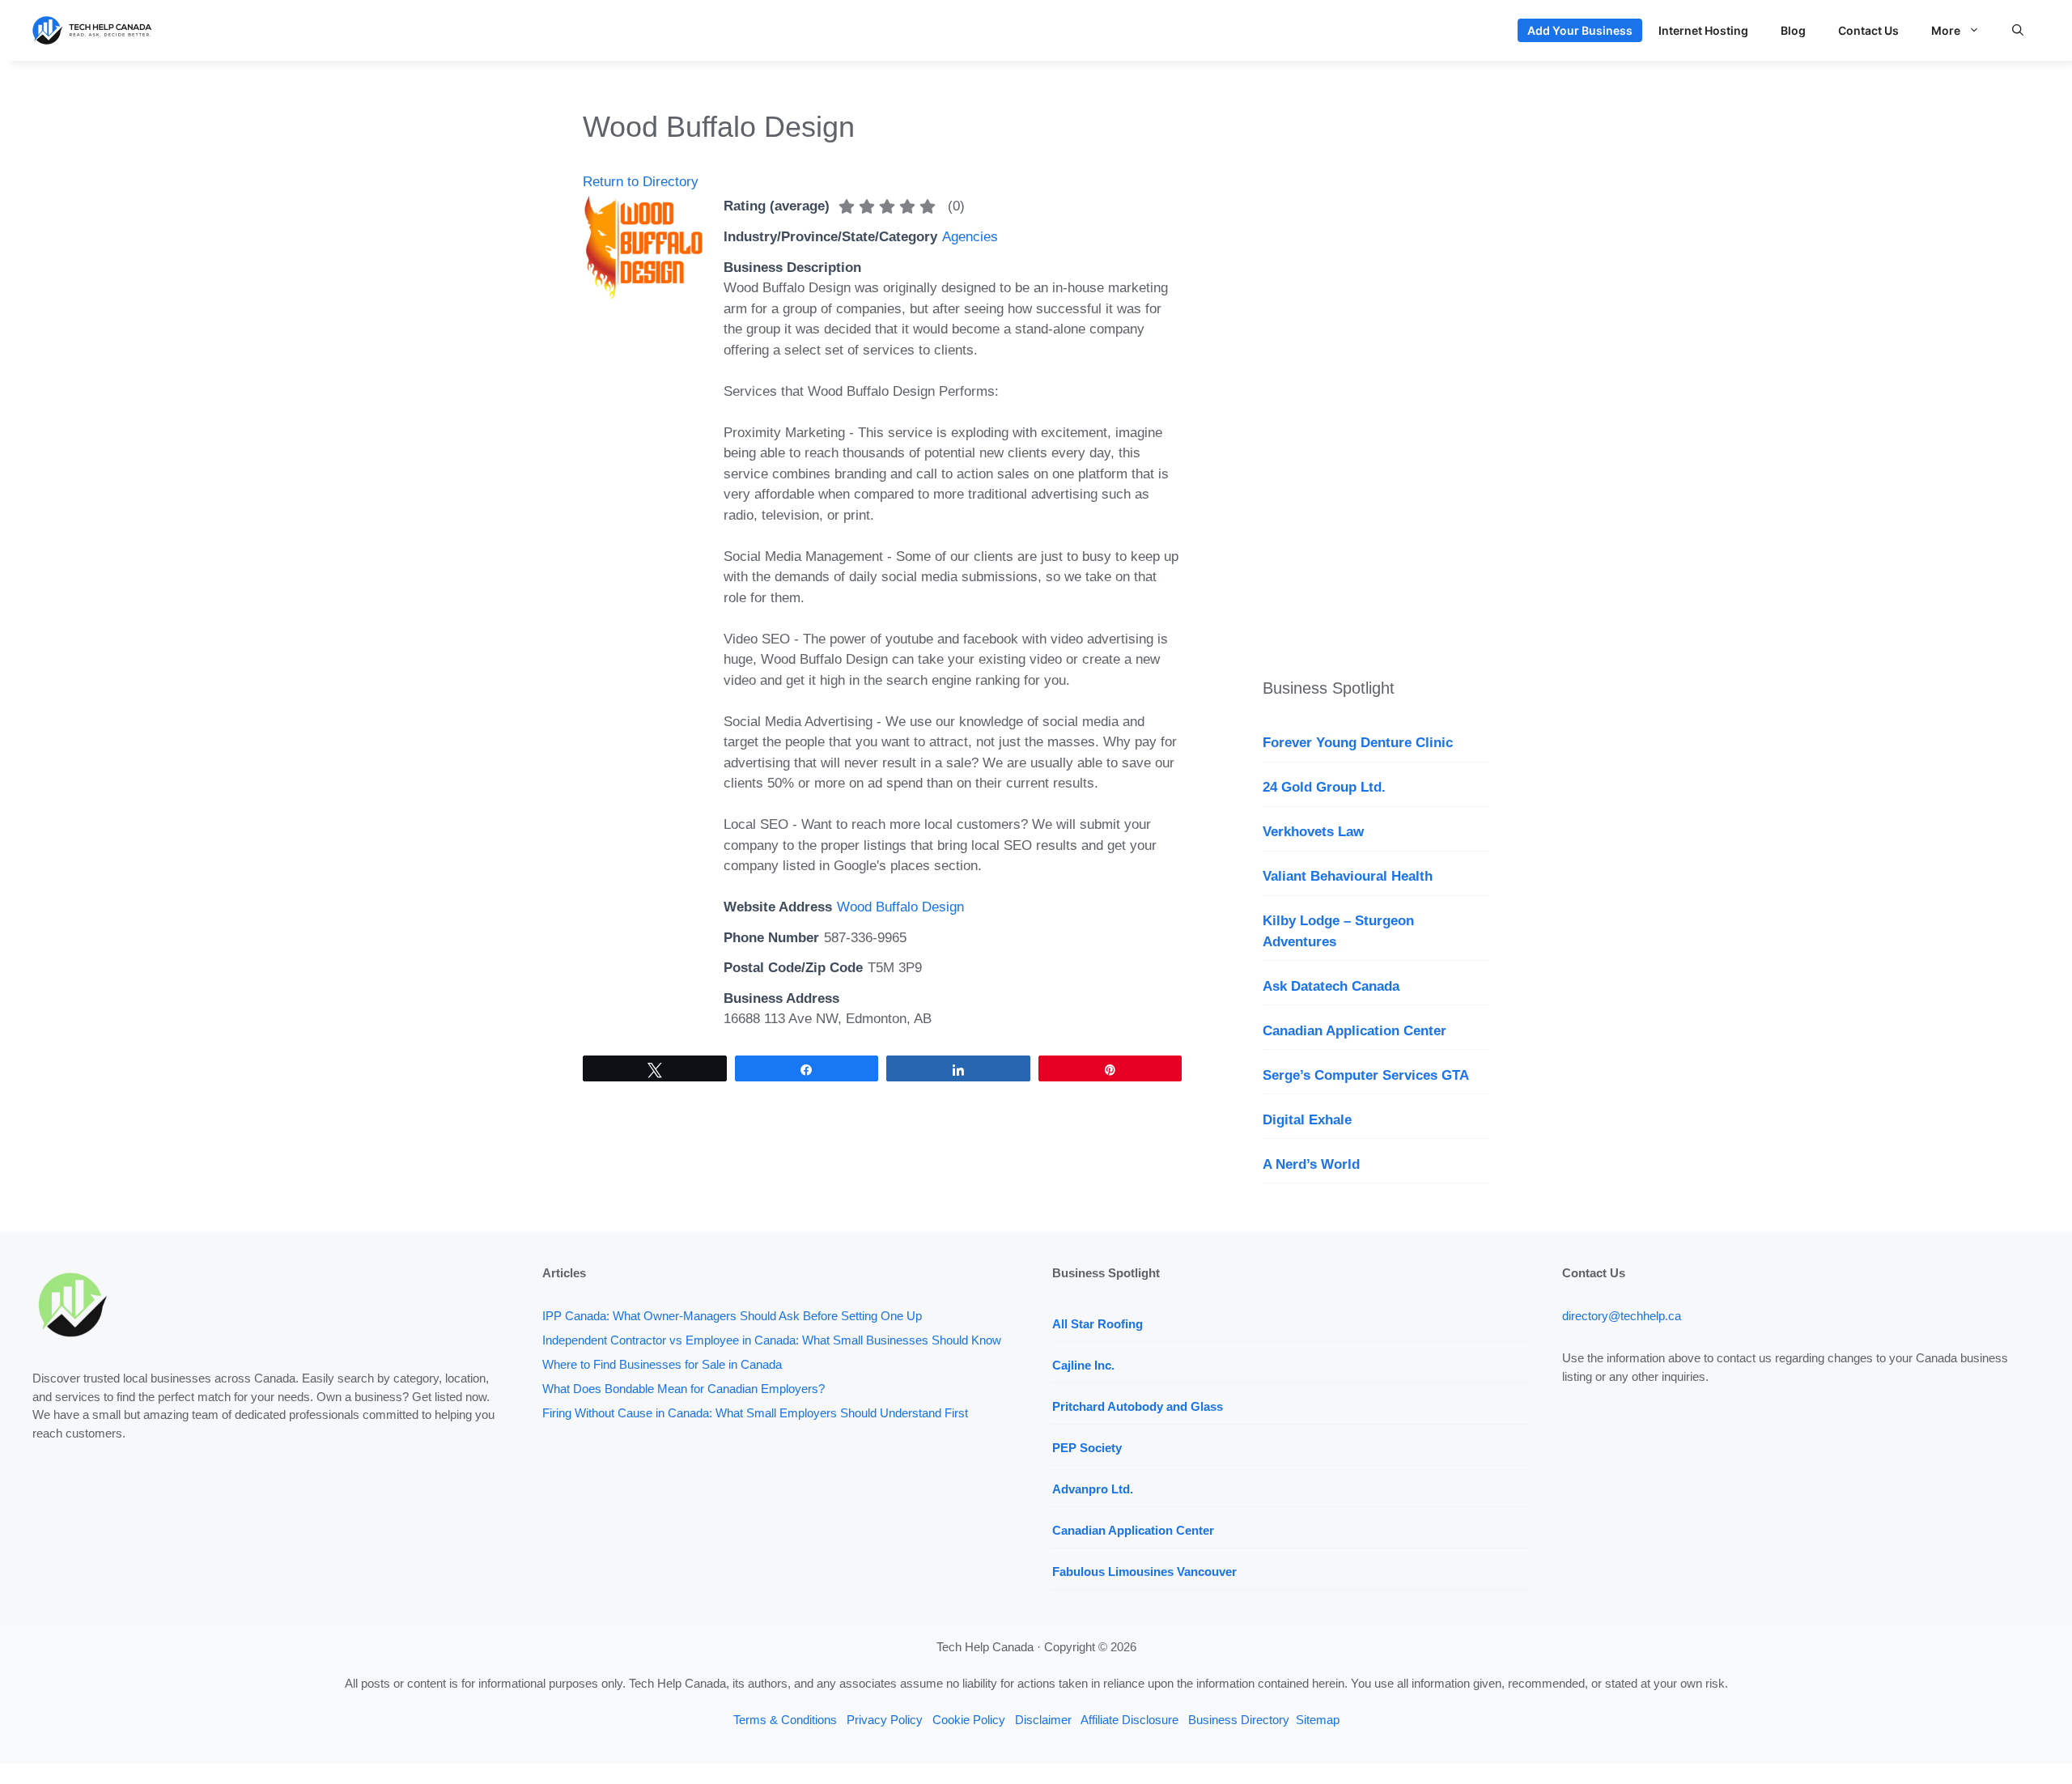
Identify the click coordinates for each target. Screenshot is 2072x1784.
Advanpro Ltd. (1093, 1489)
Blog (1793, 30)
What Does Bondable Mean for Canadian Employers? (684, 1389)
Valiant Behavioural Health (1348, 876)
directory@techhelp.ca (1622, 1316)
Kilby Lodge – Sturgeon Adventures (1338, 931)
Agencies (970, 237)
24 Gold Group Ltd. (1324, 787)
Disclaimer (1043, 1720)
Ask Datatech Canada (1331, 986)
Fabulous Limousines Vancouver (1144, 1572)
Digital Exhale (1307, 1120)
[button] (2018, 31)
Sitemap (1318, 1720)
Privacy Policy (885, 1720)
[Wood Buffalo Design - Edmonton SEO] (643, 296)
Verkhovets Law (1313, 832)
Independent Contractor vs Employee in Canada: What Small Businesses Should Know (772, 1340)
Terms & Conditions (785, 1720)
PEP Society (1087, 1448)
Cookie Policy (969, 1720)
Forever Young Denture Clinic (1358, 743)
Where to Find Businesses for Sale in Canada (662, 1364)
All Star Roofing (1098, 1324)
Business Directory (1239, 1720)
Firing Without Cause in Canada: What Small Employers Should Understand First (755, 1413)
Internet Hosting (1703, 30)
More (1946, 30)
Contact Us (1868, 30)
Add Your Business (1580, 30)
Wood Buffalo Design (900, 907)
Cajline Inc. (1083, 1365)
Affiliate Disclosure (1129, 1720)
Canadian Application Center (1354, 1031)
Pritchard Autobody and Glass (1138, 1406)
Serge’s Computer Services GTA (1366, 1075)
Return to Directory (641, 182)
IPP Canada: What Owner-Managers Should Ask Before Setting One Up (732, 1316)
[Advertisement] (1376, 352)
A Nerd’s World (1311, 1164)
